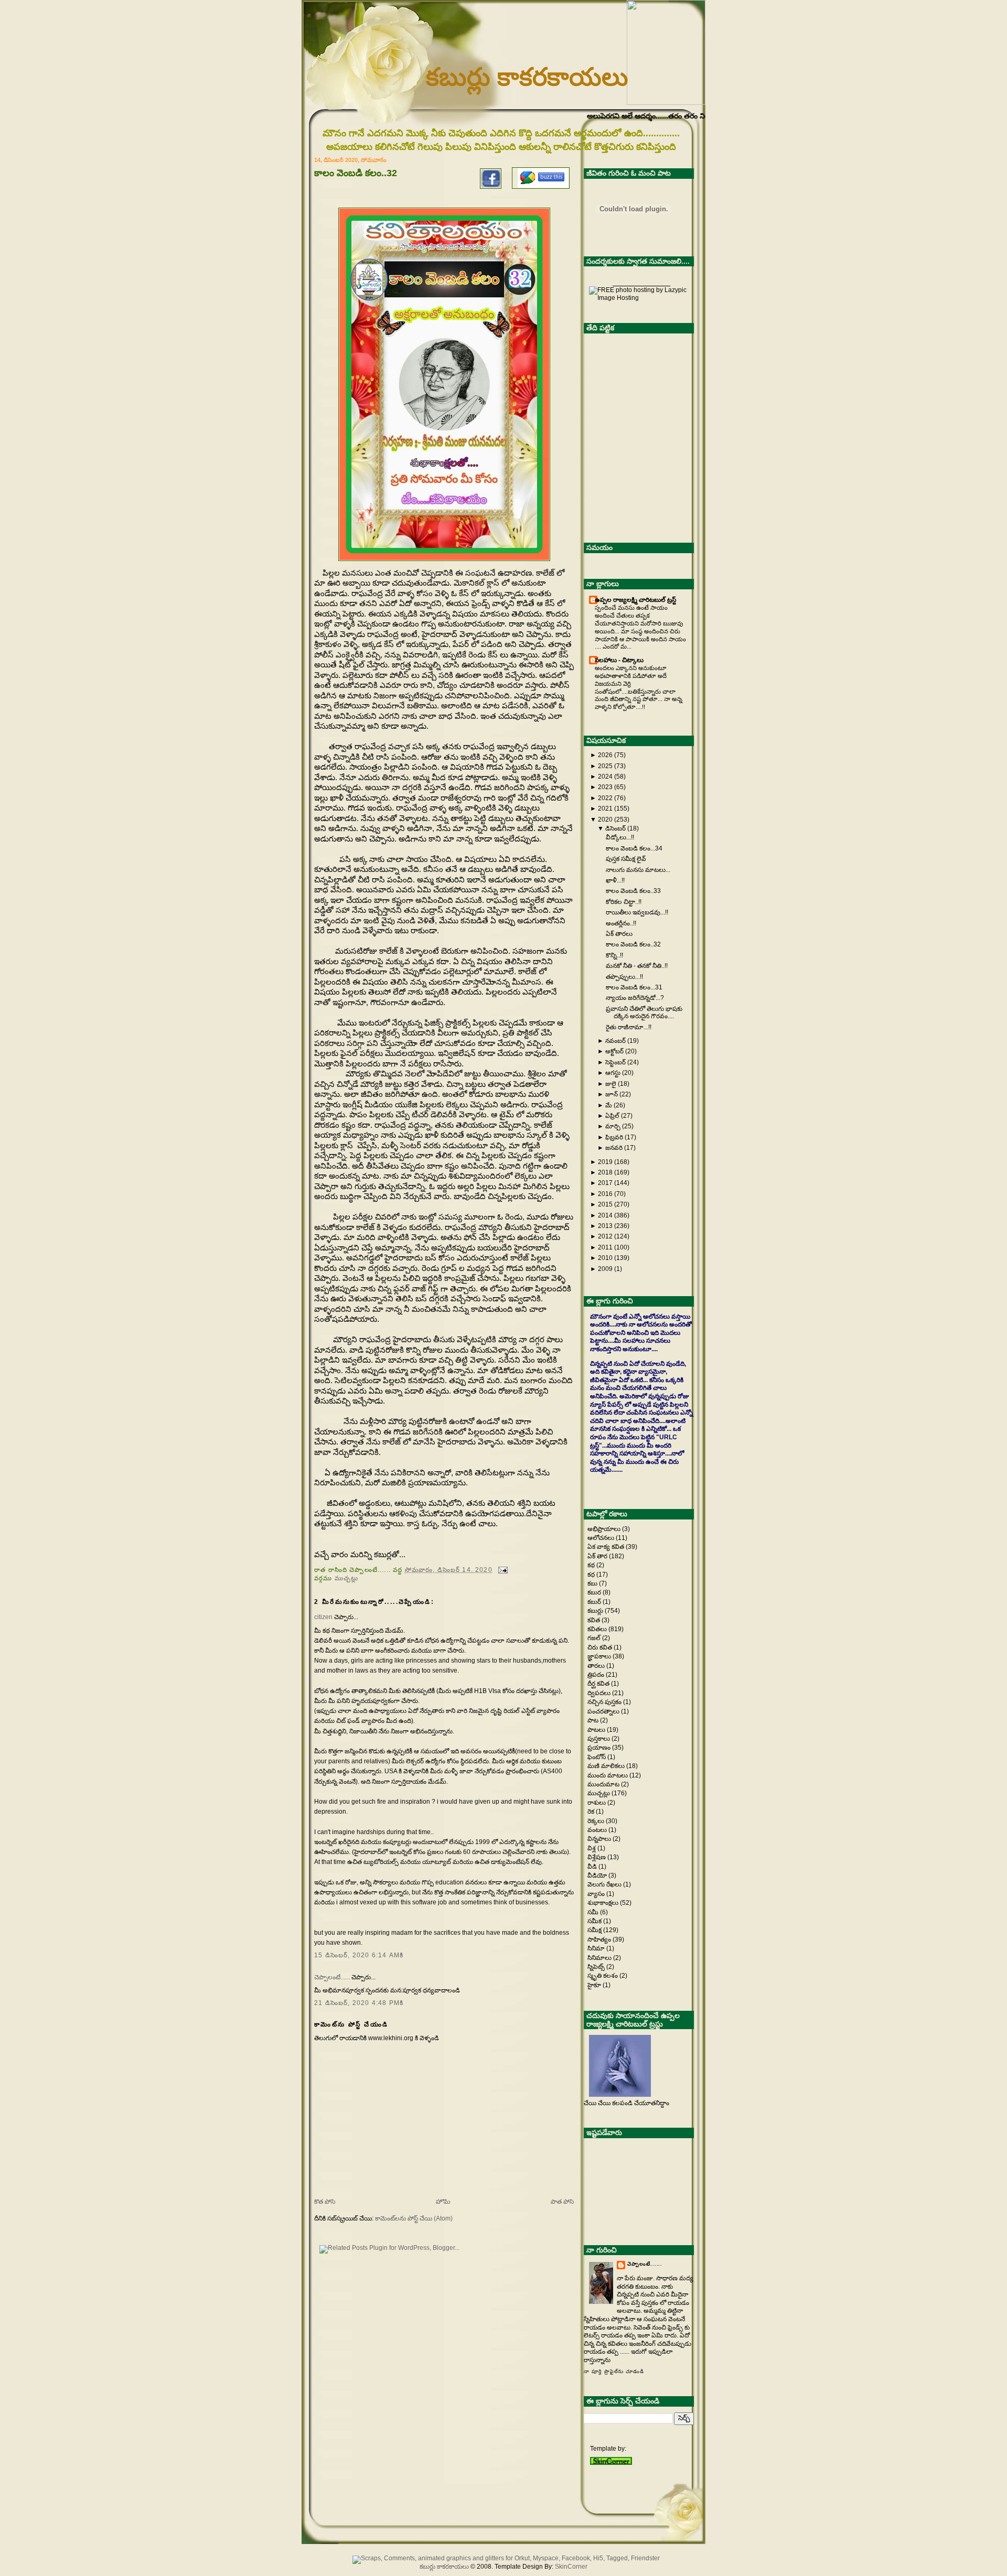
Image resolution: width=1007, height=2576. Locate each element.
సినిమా (597, 1948)
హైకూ (595, 1985)
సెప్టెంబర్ (615, 1062)
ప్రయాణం (600, 1748)
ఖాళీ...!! (615, 880)
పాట (594, 1720)
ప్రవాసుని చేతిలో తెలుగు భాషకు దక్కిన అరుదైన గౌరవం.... (644, 1012)
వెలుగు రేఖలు (605, 1884)
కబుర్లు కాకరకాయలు (527, 77)
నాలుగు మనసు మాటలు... (638, 870)
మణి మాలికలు (607, 1766)
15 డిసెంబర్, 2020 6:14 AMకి (359, 1955)
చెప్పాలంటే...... (332, 1977)
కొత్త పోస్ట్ (325, 2202)
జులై (611, 1084)
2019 (605, 1162)
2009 (605, 1269)
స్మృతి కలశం (603, 1976)
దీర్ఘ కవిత (599, 1684)
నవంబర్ (615, 1041)
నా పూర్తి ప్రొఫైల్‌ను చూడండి (614, 2372)
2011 (605, 1247)
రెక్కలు (597, 1821)
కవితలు (598, 1629)
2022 (605, 798)
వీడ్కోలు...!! (620, 837)
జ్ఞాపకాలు (600, 1656)
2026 (605, 755)
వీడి (593, 1867)
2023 (605, 787)
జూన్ (612, 1094)
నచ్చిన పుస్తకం (605, 1702)
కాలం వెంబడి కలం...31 (634, 987)
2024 (605, 777)
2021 (605, 809)
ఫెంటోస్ (597, 1757)
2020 (605, 820)
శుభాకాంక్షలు (604, 1903)
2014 (605, 1215)
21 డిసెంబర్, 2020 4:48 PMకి (359, 2003)
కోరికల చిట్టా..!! (624, 902)
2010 (605, 1258)
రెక (592, 1812)
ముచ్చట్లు (347, 1578)
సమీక (595, 1921)
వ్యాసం (597, 1894)
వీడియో (598, 1876)
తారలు (597, 1666)
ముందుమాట (604, 1784)
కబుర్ (595, 1602)
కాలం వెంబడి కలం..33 (633, 891)
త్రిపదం (597, 1675)
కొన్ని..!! (614, 955)
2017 (605, 1183)
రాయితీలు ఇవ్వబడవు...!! (637, 912)
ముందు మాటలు (608, 1775)
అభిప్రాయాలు (605, 1529)
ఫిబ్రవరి (614, 1137)
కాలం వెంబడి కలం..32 (633, 944)
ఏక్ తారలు (619, 934)
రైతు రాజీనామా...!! (629, 1027)
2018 (605, 1172)
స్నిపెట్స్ (597, 1967)
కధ (592, 1575)
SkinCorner (571, 2567)
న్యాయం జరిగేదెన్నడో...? (635, 998)
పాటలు (597, 1730)
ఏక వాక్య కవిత (607, 1547)
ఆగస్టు (613, 1073)
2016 (605, 1194)
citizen (323, 1617)
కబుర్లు (596, 1611)
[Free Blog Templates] (611, 2463)
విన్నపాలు (600, 1839)
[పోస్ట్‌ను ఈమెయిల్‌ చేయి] (501, 1570)
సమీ (594, 1912)
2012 (605, 1236)
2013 (605, 1226)
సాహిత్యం (600, 1939)
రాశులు (597, 1803)
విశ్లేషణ (597, 1857)
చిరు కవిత (601, 1647)
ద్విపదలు (600, 1693)
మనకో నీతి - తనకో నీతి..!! (637, 966)
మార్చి (613, 1126)
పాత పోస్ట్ (562, 2202)
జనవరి (614, 1148)
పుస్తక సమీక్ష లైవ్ (626, 859)
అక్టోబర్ (614, 1051)
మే (609, 1105)
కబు (593, 1583)
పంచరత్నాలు (604, 1711)
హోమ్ (443, 2202)
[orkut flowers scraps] (504, 2558)
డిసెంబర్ (615, 828)
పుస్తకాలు (599, 1739)
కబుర (595, 1592)
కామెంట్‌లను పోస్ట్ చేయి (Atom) (414, 2218)
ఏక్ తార (598, 1556)
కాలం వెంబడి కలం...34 (634, 848)
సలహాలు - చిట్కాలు (619, 660)
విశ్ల (592, 1848)
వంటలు (598, 1830)
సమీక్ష (595, 1930)
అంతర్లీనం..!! (621, 923)
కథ (592, 1565)
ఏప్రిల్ (612, 1116)
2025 (605, 766)
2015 (605, 1204)
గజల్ (595, 1638)
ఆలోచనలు (602, 1538)
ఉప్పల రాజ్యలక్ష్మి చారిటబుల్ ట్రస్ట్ (635, 600)
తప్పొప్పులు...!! (624, 977)
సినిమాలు (600, 1958)
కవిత (594, 1620)
